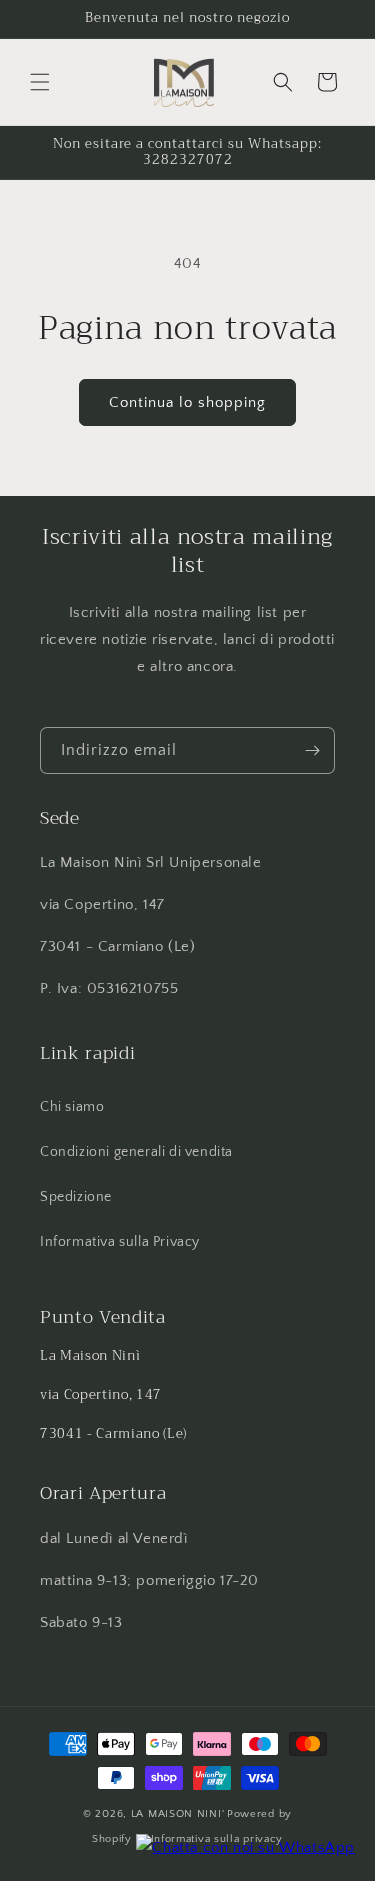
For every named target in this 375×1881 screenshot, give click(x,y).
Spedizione (76, 1197)
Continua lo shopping (187, 402)
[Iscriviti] (312, 750)
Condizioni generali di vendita (136, 1152)
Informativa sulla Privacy (120, 1242)
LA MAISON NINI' (178, 1814)
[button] (40, 82)
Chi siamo (72, 1107)
